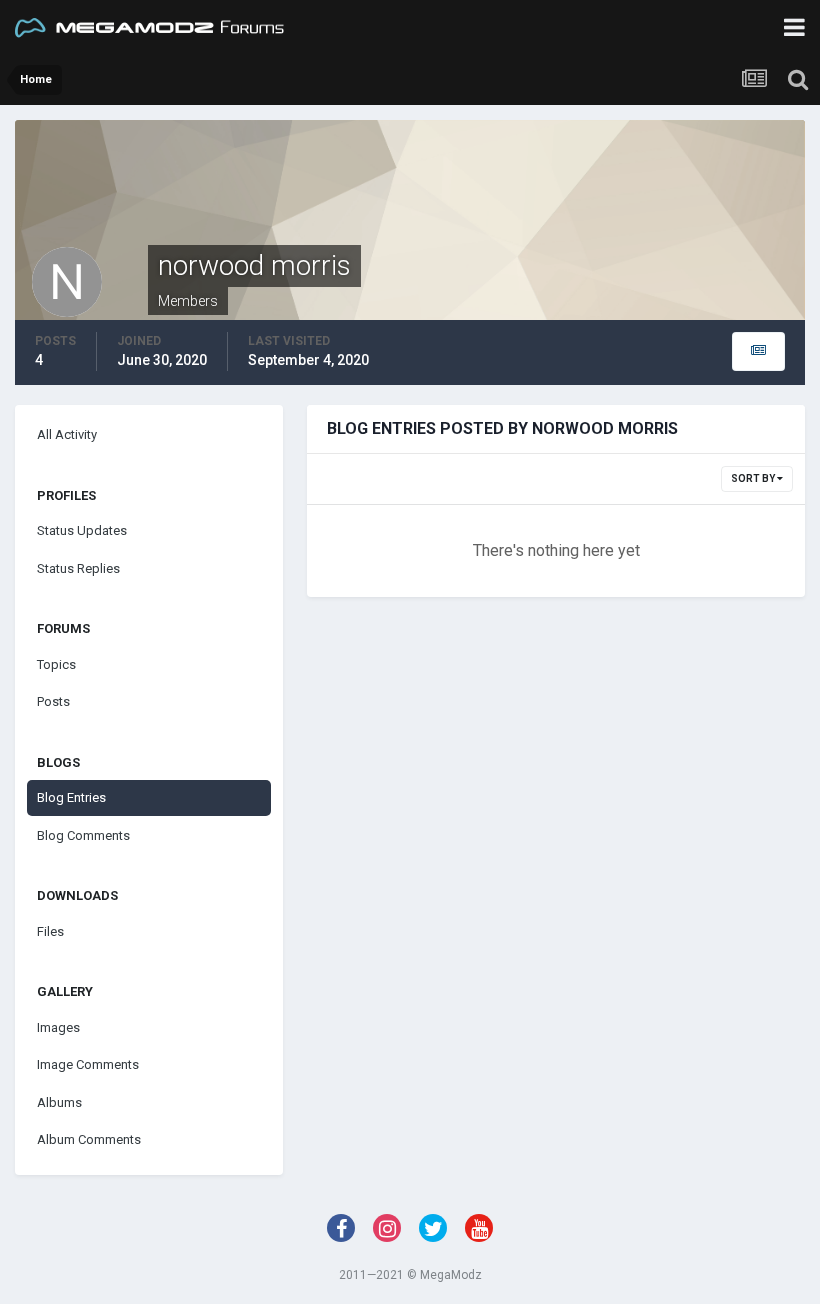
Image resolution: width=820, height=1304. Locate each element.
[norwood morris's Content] (758, 351)
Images (58, 1027)
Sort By (754, 478)
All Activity (67, 434)
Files (50, 931)
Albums (59, 1102)
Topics (56, 664)
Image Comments (88, 1064)
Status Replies (78, 568)
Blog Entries (71, 797)
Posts (53, 701)
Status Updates (82, 530)
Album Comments (89, 1139)
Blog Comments (83, 835)
